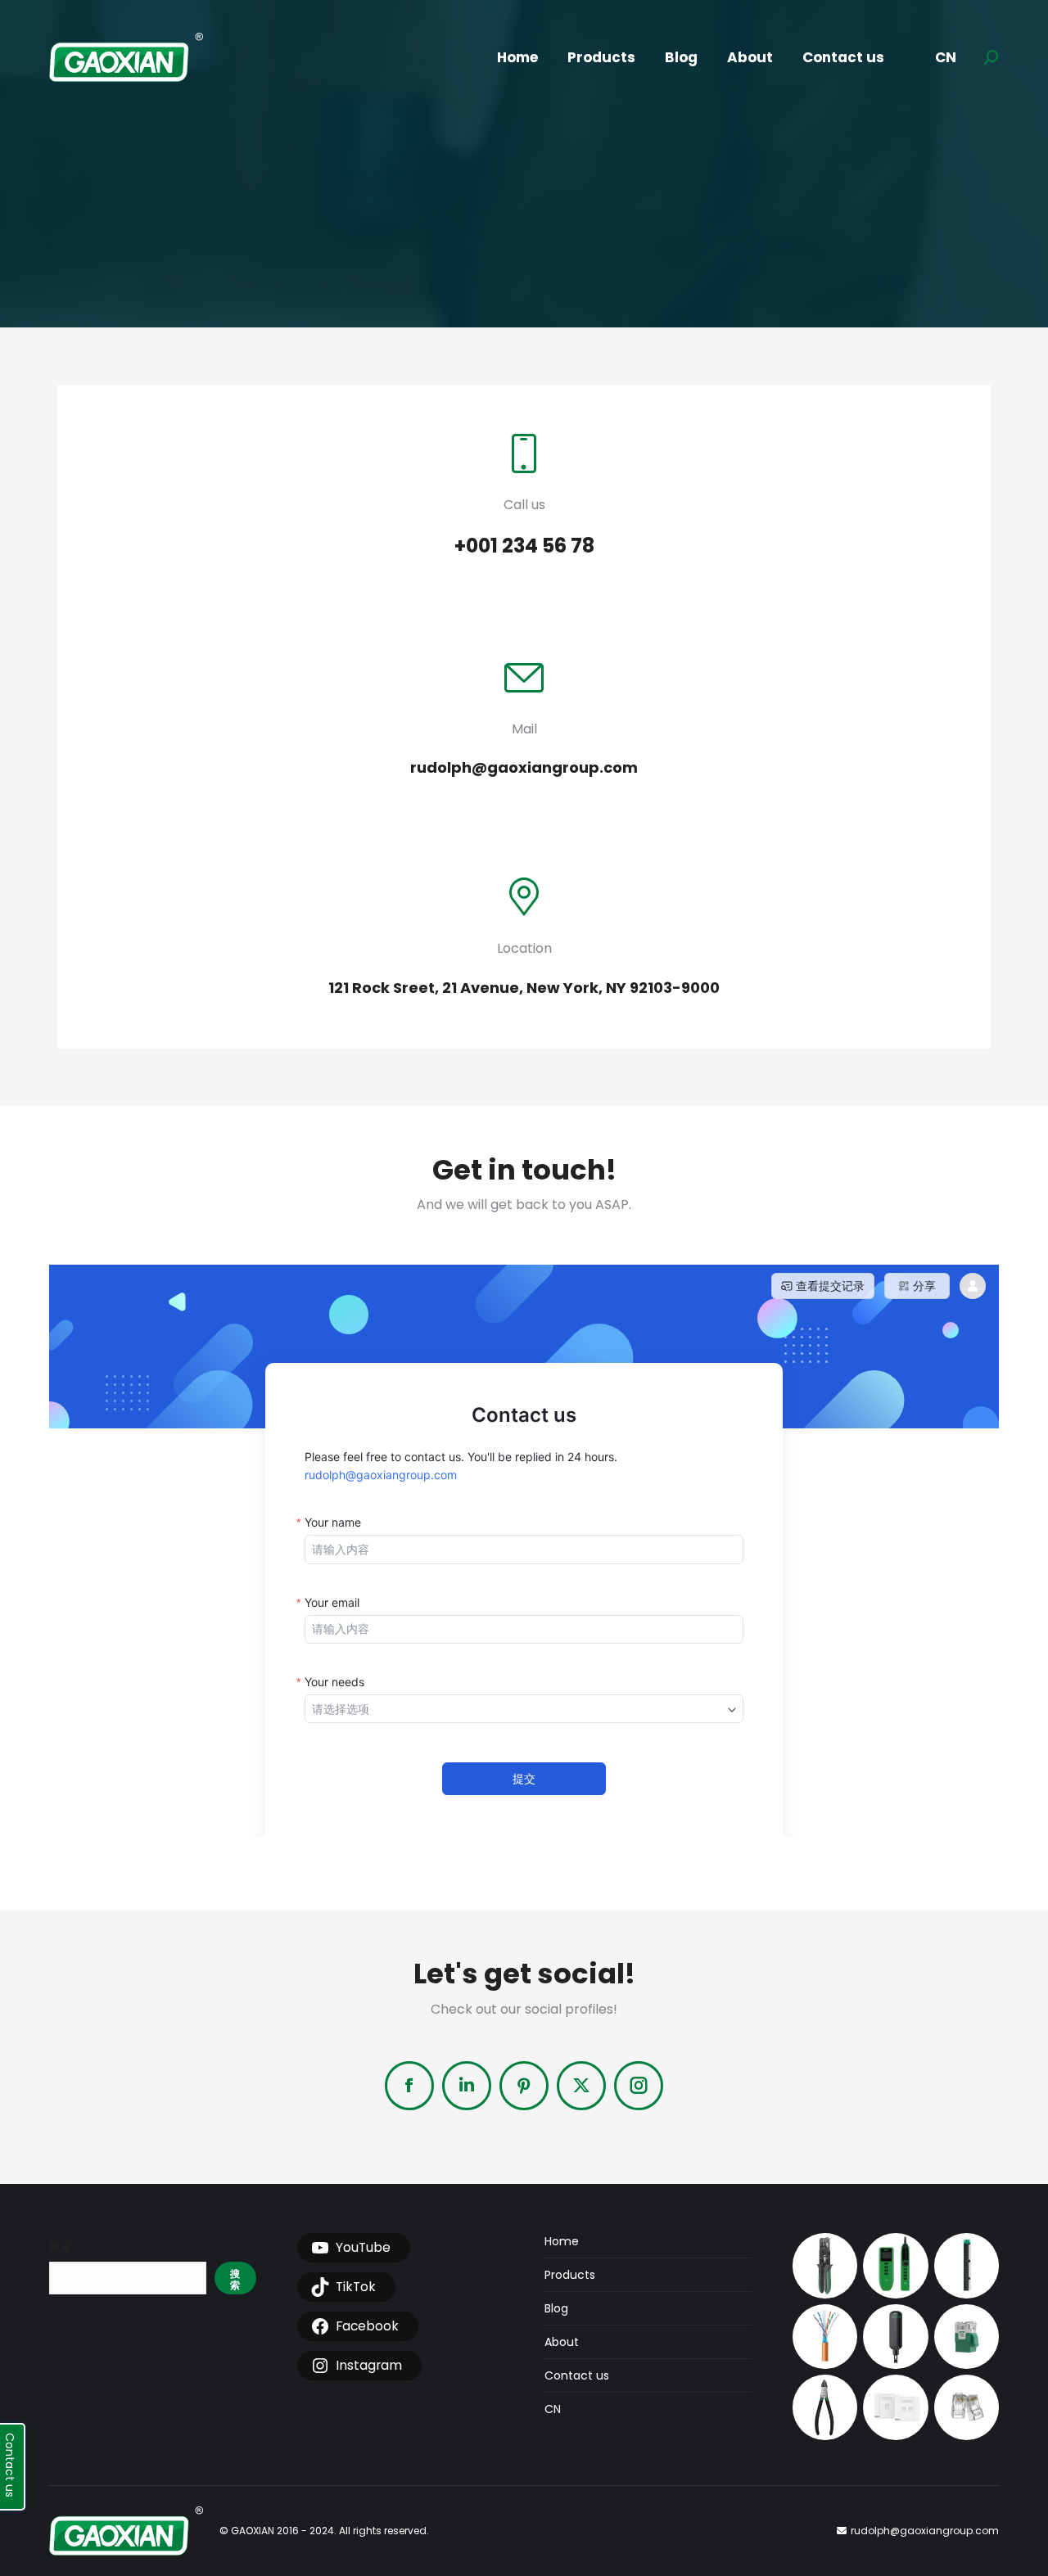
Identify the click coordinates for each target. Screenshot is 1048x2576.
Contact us (577, 2375)
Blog (556, 2308)
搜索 (61, 2246)
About (562, 2342)
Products (570, 2275)
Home (562, 2241)
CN (553, 2409)
